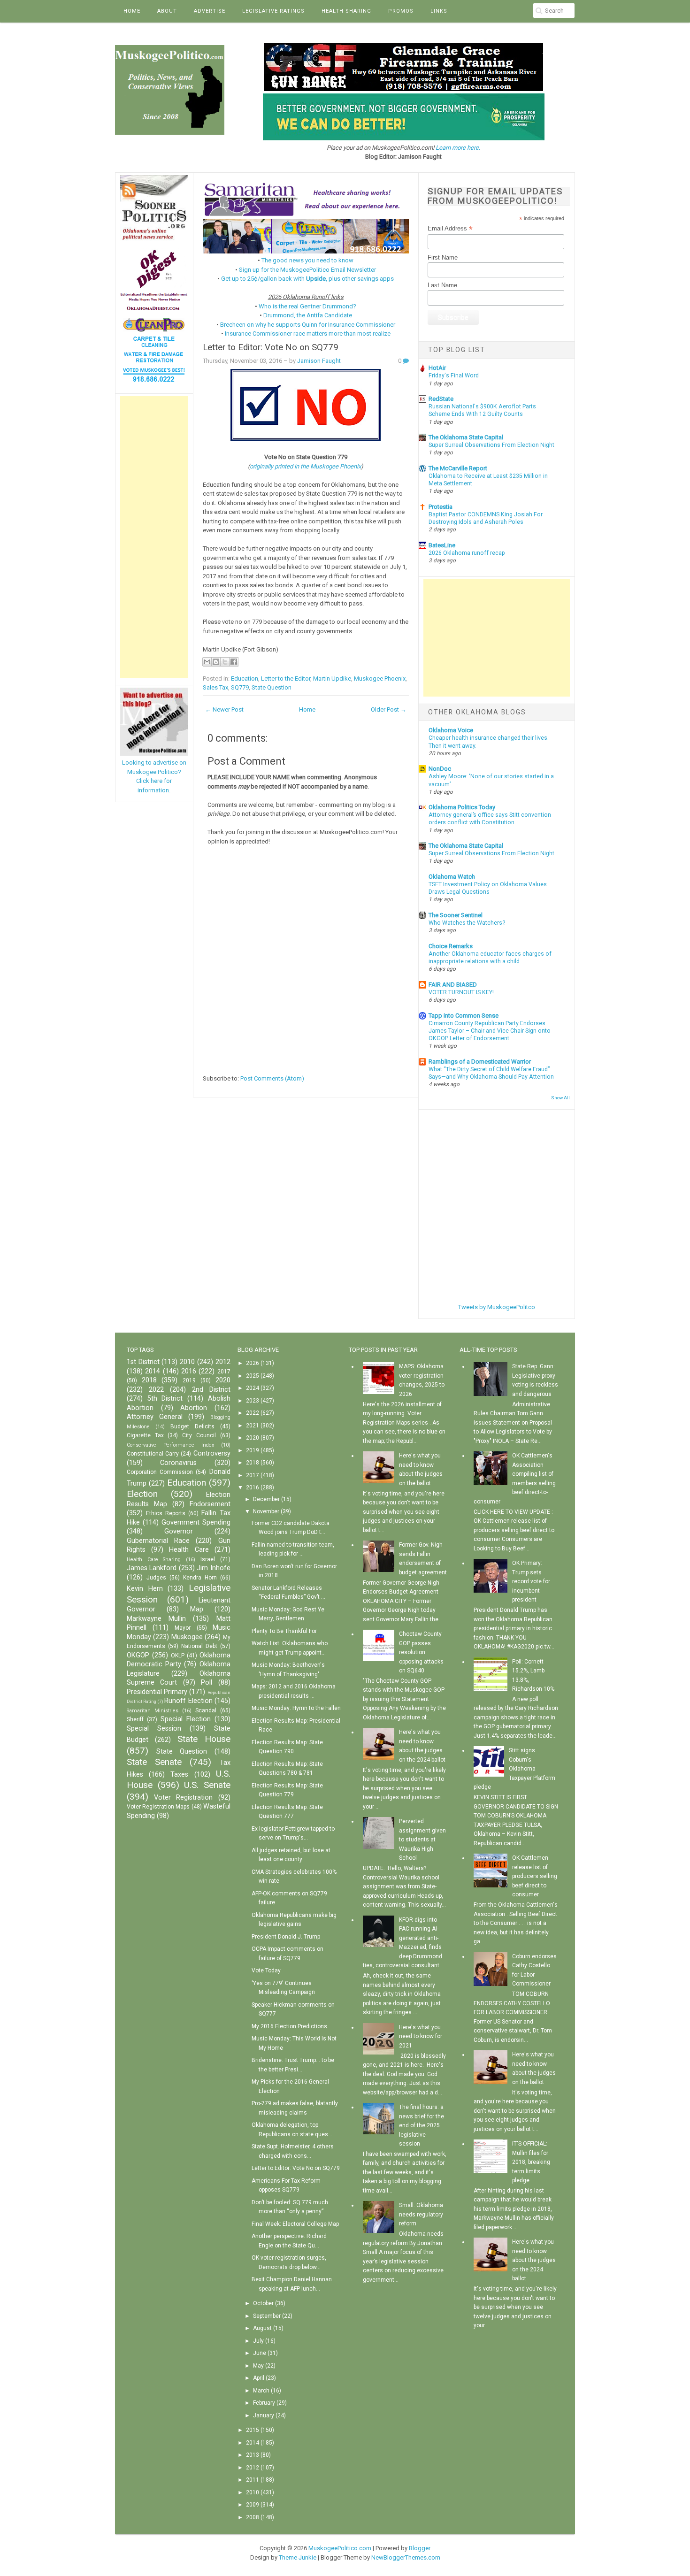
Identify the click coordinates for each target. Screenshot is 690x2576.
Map (197, 1609)
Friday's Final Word (454, 376)
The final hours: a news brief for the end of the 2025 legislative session (422, 2125)
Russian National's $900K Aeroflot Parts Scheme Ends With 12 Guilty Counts (482, 410)
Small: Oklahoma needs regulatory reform (421, 2214)
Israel (208, 1559)
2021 (253, 1426)
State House (204, 1739)
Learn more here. (458, 148)
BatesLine (442, 545)
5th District (165, 1399)
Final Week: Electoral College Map (295, 2224)
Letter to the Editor (286, 678)
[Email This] (207, 662)
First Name (443, 257)
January (264, 2415)
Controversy (212, 1453)
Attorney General (155, 1417)
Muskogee (187, 1637)
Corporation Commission (160, 1472)
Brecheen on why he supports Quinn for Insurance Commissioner (308, 325)
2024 (253, 1388)
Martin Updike (332, 678)
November (266, 1511)
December (266, 1499)
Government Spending (196, 1522)
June (260, 2353)
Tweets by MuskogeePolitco (497, 1307)
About (167, 11)
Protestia (441, 507)
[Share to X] (225, 662)
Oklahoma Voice (451, 730)
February (264, 2403)
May (258, 2366)
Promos (401, 11)
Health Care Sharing (154, 1560)
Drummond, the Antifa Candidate (308, 315)
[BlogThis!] (216, 662)
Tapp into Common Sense (464, 1016)
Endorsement (210, 1504)
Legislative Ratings (273, 11)
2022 (156, 1390)
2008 (253, 2517)
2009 (253, 2505)
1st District (143, 1362)
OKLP (178, 1656)
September (267, 2316)
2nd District (211, 1390)
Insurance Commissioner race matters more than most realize (308, 333)
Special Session (154, 1729)
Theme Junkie (298, 2557)
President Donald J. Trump (286, 1937)
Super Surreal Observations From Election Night (491, 445)
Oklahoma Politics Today (462, 807)
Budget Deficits (192, 1426)
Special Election (186, 1719)
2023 (253, 1401)
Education (245, 678)
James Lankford (152, 1568)
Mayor (183, 1628)
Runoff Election (188, 1701)
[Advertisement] (154, 537)
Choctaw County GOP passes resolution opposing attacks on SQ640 (421, 1652)
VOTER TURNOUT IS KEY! (461, 992)
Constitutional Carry (153, 1454)
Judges (156, 1578)
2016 (189, 1371)
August (262, 2328)
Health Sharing (346, 11)
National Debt (199, 1646)
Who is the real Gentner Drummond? (307, 306)
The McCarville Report (458, 468)
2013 (253, 2455)
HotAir (437, 368)
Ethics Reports (166, 1513)
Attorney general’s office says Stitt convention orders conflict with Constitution (490, 819)
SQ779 (240, 687)
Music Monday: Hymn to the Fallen (296, 1708)
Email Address (450, 229)
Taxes (179, 1775)
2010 (187, 1362)
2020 (223, 1380)
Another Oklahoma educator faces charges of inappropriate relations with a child (490, 958)
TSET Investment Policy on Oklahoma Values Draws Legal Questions (488, 888)
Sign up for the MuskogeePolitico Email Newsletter (307, 270)
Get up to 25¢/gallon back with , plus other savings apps (307, 279)
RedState (441, 399)
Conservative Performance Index (170, 1445)
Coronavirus (178, 1463)
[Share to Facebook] (234, 662)
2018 (149, 1380)
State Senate (154, 1762)
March (261, 2391)
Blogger (420, 2548)
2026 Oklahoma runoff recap (467, 553)
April (259, 2378)
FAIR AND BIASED (453, 985)
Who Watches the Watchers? (467, 923)
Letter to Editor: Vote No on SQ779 (271, 347)
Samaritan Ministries (153, 1711)
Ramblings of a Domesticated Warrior (480, 1062)
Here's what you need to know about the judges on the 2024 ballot (534, 2260)
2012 (223, 1362)
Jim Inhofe (213, 1568)
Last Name (442, 285)
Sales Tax (215, 687)
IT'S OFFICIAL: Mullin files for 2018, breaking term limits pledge (531, 2162)
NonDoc (440, 769)
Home (132, 11)
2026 (253, 1363)
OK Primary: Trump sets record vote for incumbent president (531, 1581)
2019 (189, 1380)
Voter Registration (183, 1798)
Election (142, 1494)
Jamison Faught (319, 361)
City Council (199, 1435)
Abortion (194, 1408)
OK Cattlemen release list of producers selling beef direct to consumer (535, 1876)
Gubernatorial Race (158, 1541)
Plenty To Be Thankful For (284, 1631)
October (263, 2303)
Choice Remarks (451, 946)
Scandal (206, 1710)
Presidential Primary (157, 1692)
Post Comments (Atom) (272, 1078)
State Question (272, 687)
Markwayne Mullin (156, 1619)
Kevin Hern (145, 1589)
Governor (179, 1531)
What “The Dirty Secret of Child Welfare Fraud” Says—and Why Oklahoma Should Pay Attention (491, 1073)
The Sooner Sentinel (456, 915)
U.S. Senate (207, 1785)
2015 (253, 2430)
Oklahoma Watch (452, 877)
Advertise (210, 11)
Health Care (189, 1550)
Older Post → (389, 709)
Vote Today (266, 1970)
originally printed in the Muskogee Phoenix (305, 466)
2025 (253, 1376)
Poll (207, 1683)
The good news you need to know (307, 260)
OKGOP (138, 1655)
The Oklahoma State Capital (466, 437)
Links (439, 11)
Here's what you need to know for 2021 (421, 2036)
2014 (153, 1371)
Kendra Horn (200, 1578)
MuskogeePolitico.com (340, 2548)
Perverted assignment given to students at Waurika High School (422, 1840)
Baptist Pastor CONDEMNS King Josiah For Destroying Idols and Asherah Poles (486, 518)
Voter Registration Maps (158, 1807)
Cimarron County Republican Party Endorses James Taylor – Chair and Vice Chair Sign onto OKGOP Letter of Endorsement (490, 1031)
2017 (224, 1372)
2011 (253, 2480)
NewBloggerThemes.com (406, 2557)
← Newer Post (224, 709)
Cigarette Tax (145, 1435)
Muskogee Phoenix (380, 678)
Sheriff (135, 1719)
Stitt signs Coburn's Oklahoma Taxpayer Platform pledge (514, 1769)
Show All (560, 1098)
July (258, 2341)
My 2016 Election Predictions (289, 2026)
